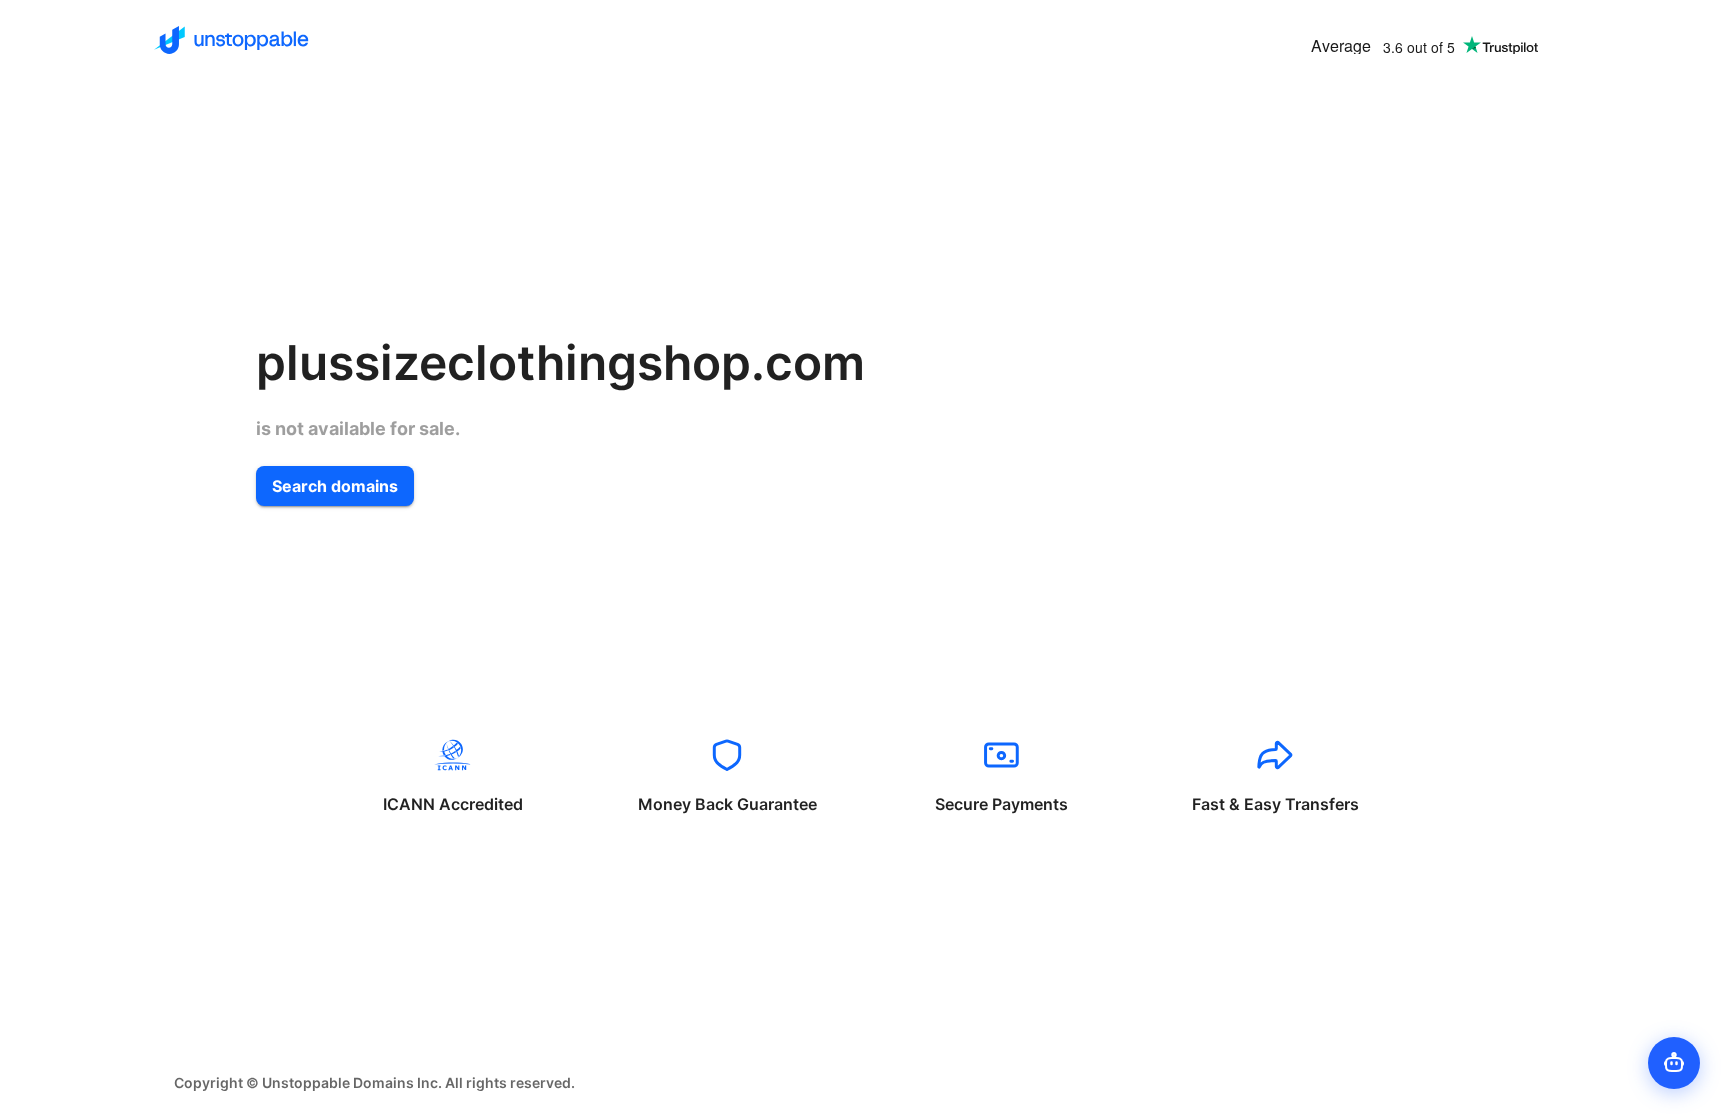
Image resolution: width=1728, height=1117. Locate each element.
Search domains (335, 486)
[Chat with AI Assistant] (1674, 1063)
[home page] (231, 40)
